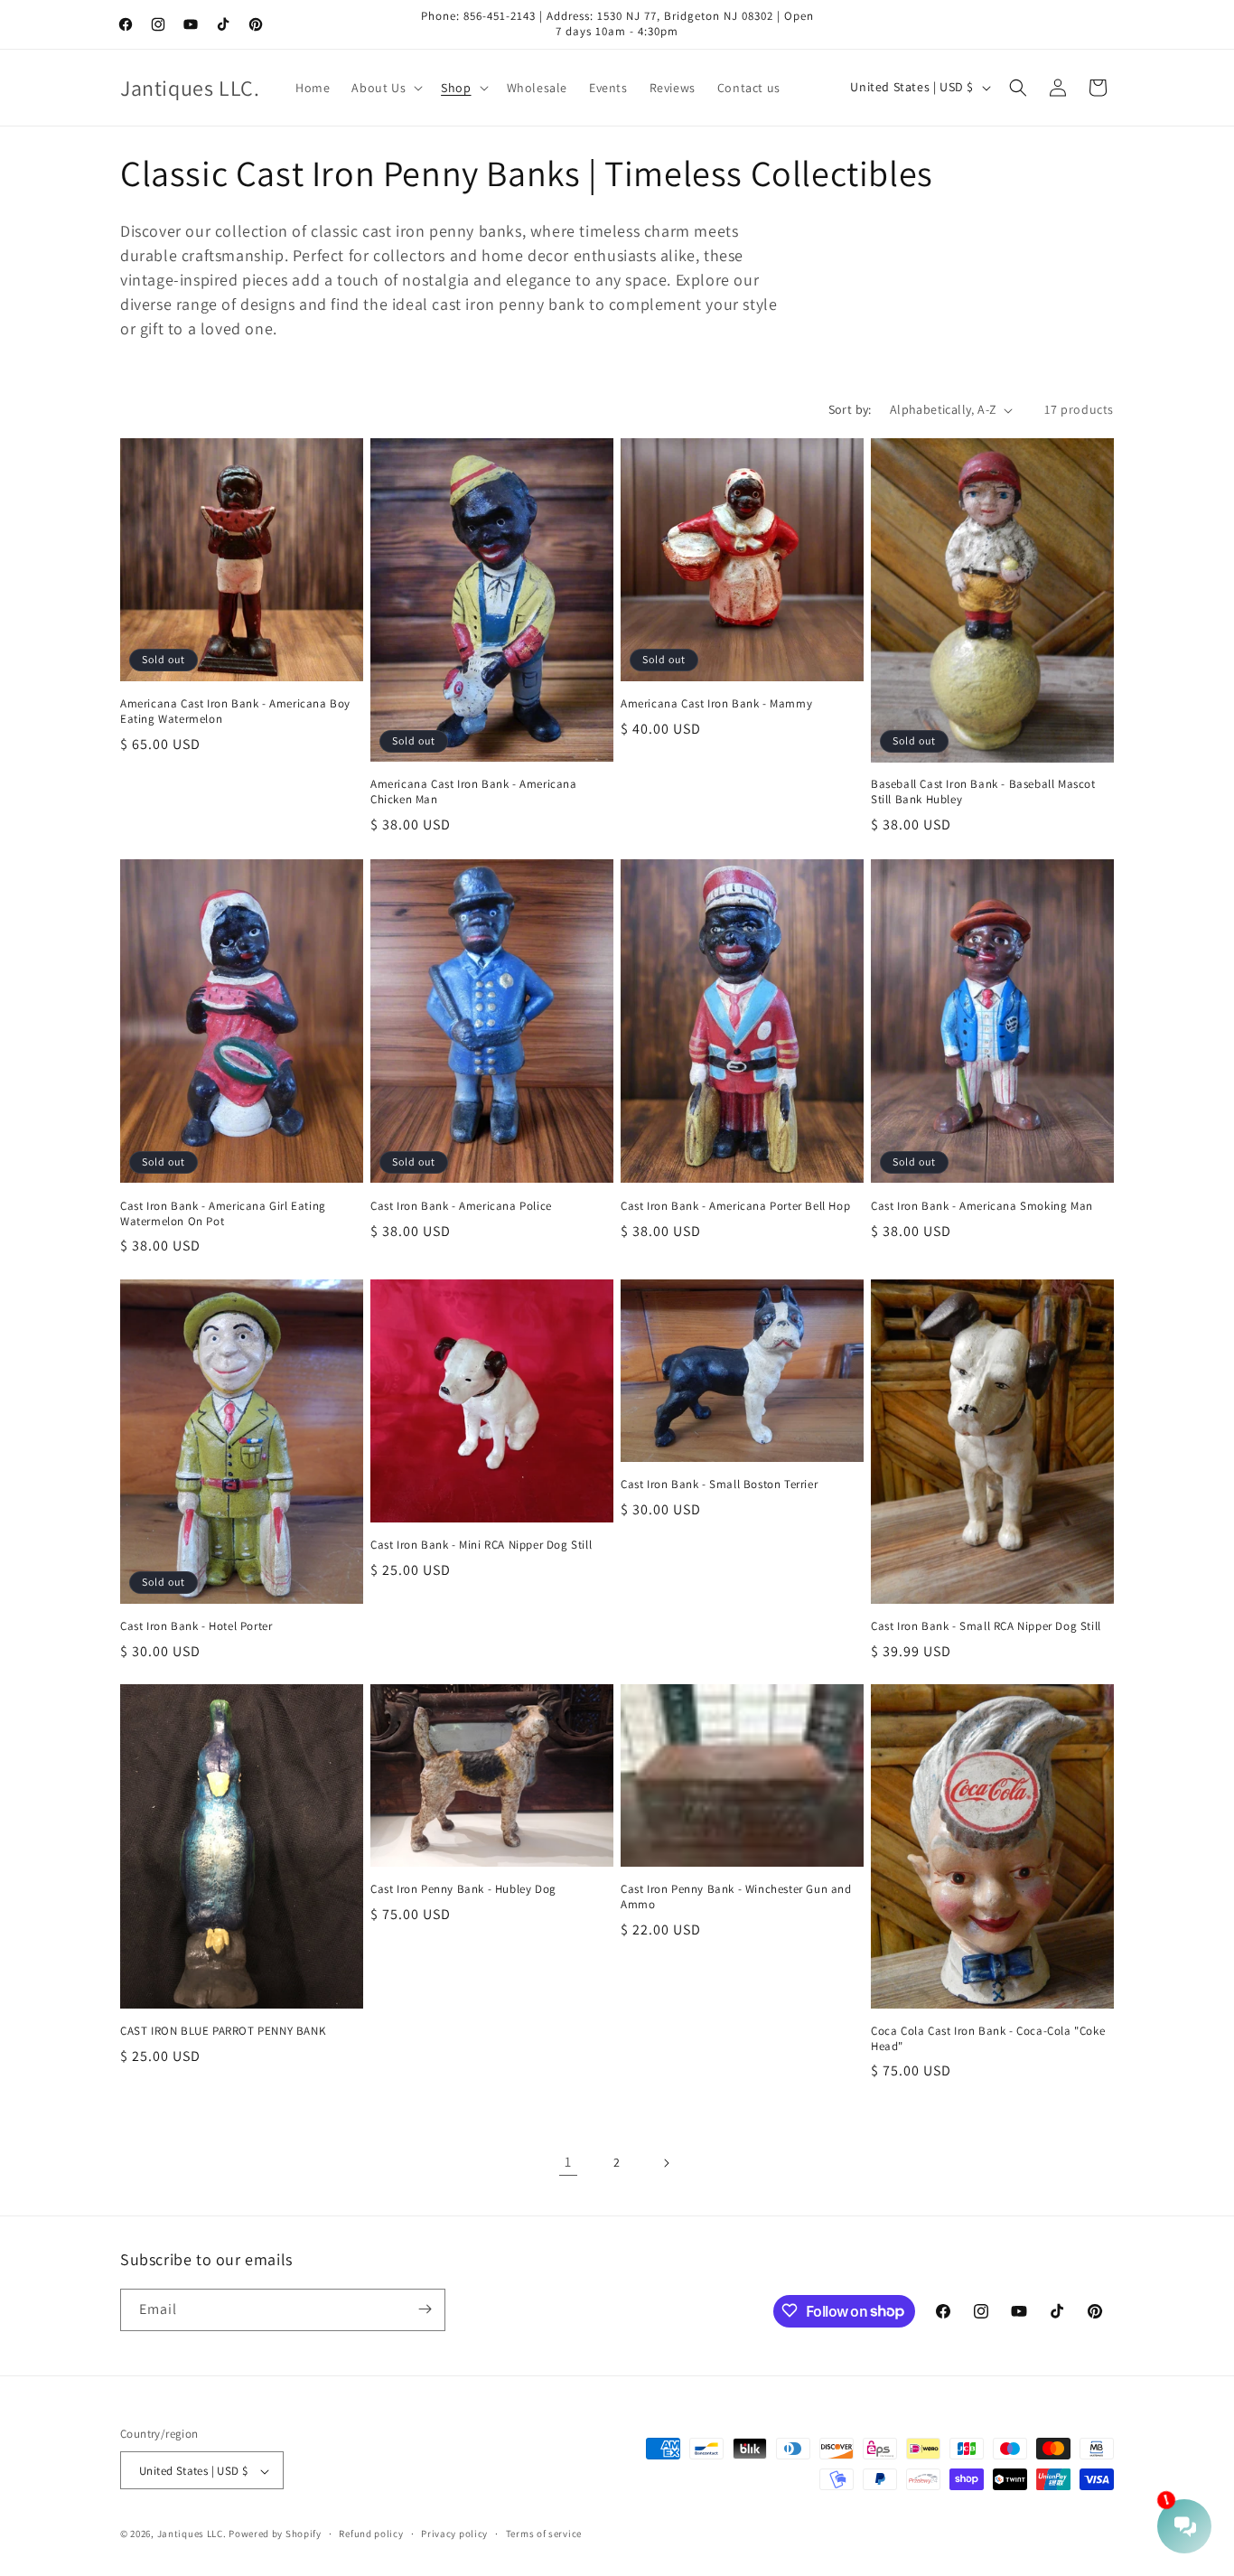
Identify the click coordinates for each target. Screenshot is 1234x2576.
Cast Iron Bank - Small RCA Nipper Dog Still (986, 1625)
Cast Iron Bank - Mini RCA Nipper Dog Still (481, 1545)
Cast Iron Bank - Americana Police (461, 1205)
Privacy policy (454, 2534)
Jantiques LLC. (192, 2534)
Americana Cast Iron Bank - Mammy (716, 704)
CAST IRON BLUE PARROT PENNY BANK (223, 2031)
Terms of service (544, 2534)
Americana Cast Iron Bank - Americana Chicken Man (474, 793)
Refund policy (371, 2534)
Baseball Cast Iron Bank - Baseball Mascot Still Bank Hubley (983, 793)
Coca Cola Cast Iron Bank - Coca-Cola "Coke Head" (988, 2039)
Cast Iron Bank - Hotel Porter (196, 1625)
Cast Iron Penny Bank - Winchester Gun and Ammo (736, 1897)
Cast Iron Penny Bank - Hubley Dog (463, 1889)
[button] (385, 88)
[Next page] (666, 2163)
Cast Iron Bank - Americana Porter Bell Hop (735, 1205)
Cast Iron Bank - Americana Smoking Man (982, 1205)
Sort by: (850, 409)
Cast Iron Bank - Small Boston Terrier (719, 1484)
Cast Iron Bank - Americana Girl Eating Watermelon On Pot (223, 1213)
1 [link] (568, 2162)
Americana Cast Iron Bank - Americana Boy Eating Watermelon (235, 712)
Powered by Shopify (275, 2534)
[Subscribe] (425, 2309)
